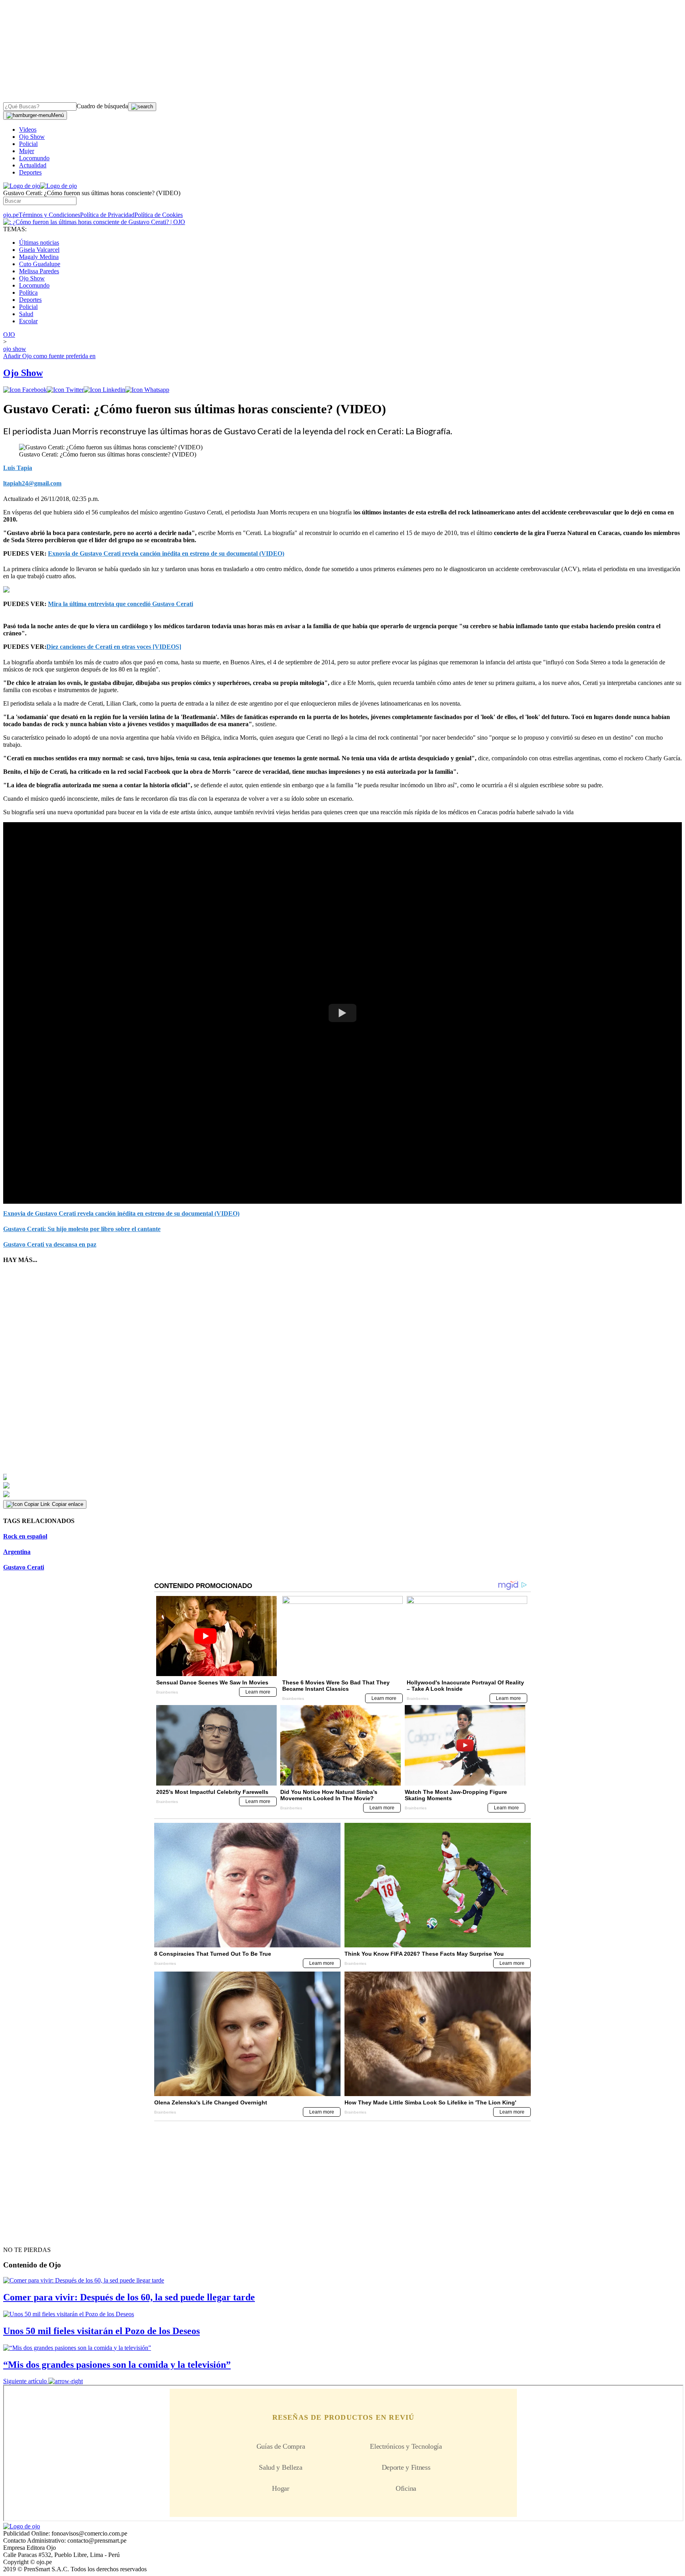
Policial (28, 144)
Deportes (30, 172)
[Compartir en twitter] (65, 390)
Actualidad (33, 165)
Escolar (28, 321)
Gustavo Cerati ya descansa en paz (50, 1244)
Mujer (27, 151)
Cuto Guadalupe (40, 264)
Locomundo (34, 158)
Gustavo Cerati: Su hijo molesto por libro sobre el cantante (82, 1229)
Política (28, 293)
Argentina (17, 1552)
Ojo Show (32, 137)
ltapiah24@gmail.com (32, 483)
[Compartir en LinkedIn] (104, 390)
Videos (28, 129)
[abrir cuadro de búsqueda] (142, 107)
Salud (26, 314)
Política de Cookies (159, 215)
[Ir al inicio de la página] (21, 2236)
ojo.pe (11, 215)
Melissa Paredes (39, 271)
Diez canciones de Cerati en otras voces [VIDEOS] (114, 647)
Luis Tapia (18, 468)
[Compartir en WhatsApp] (147, 390)
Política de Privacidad (107, 215)
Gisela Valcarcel (39, 250)
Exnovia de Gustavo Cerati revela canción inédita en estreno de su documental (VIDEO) (166, 553)
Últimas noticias (39, 243)
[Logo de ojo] (22, 186)
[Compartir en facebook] (25, 390)
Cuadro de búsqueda (102, 106)
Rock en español (25, 1536)
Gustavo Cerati (24, 1567)
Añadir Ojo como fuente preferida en (49, 356)
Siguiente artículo (25, 2381)
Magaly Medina (39, 257)
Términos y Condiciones (49, 215)
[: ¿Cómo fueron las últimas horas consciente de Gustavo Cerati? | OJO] (94, 222)
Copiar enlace (68, 1504)
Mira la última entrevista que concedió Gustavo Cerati (121, 604)
